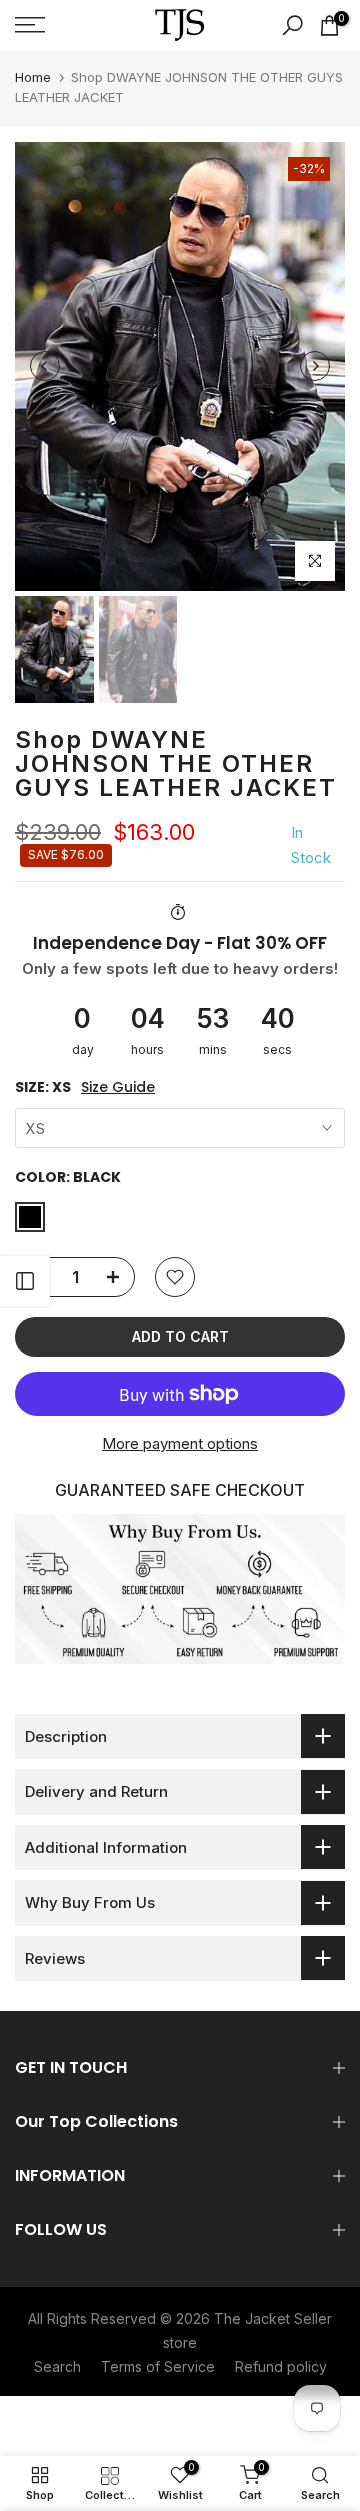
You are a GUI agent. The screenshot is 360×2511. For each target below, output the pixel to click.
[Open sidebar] (25, 1281)
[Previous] (45, 366)
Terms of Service (158, 2366)
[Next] (315, 366)
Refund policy (281, 2366)
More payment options (180, 1443)
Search (57, 2366)
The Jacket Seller (273, 2318)
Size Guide (118, 1087)
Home (33, 77)
